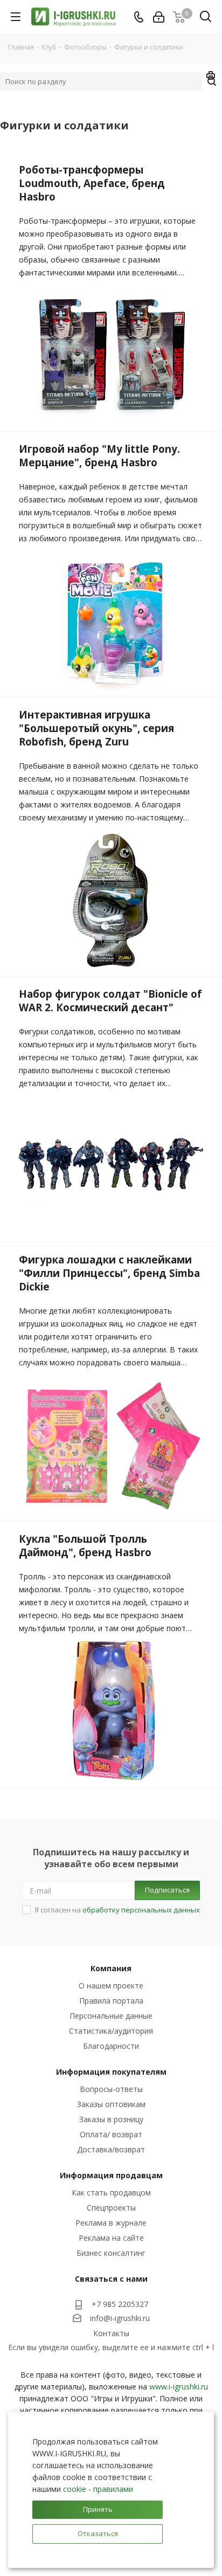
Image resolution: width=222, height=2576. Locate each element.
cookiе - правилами (98, 2489)
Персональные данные (111, 2016)
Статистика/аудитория (111, 2031)
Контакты (111, 2333)
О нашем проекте (111, 1985)
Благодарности (111, 2046)
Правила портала (111, 2001)
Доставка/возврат (111, 2149)
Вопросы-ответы (111, 2089)
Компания (111, 1968)
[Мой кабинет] (159, 17)
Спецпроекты (111, 2208)
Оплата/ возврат (111, 2134)
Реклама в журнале (111, 2223)
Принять (98, 2509)
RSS (211, 77)
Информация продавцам (111, 2175)
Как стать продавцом (111, 2192)
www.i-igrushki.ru (179, 2387)
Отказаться (98, 2533)
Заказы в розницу (111, 2119)
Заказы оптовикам (111, 2104)
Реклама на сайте (111, 2238)
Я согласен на (117, 1910)
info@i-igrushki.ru (120, 2318)
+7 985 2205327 (120, 2304)
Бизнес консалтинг (111, 2253)
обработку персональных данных (141, 1910)
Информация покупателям (111, 2072)
